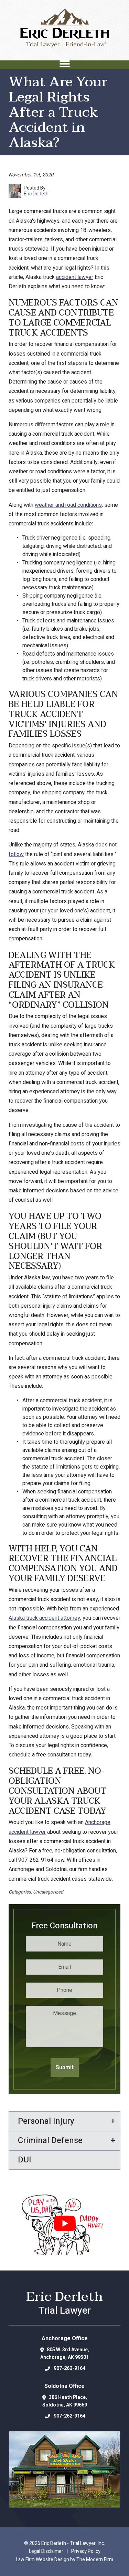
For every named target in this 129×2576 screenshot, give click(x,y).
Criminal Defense (50, 2141)
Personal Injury (46, 2121)
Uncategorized (48, 1892)
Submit (65, 2067)
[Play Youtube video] (64, 2223)
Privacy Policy (86, 2551)
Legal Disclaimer (46, 2551)
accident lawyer (75, 277)
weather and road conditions (68, 505)
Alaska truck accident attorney (44, 1618)
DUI (25, 2160)
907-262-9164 (69, 2368)
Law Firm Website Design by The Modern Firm (64, 2560)
